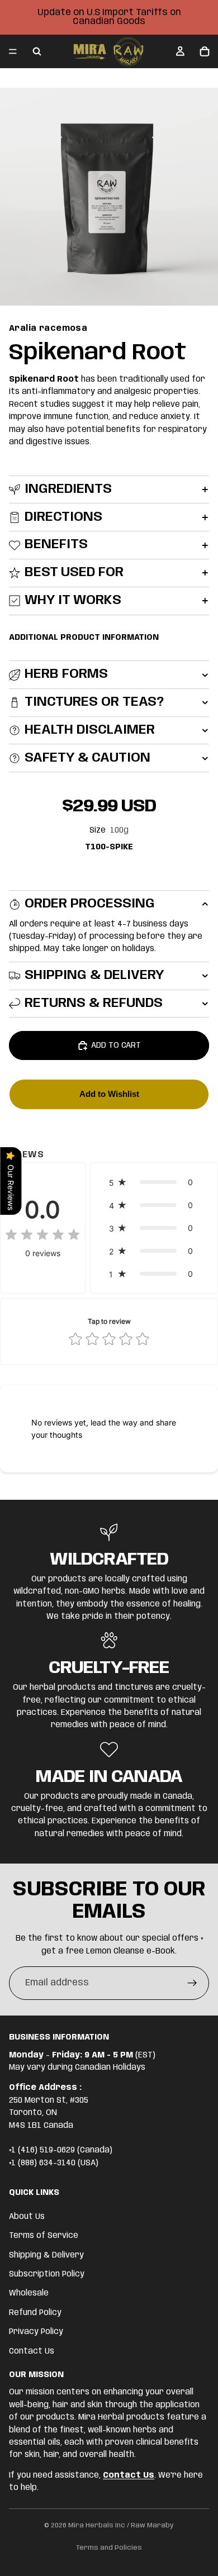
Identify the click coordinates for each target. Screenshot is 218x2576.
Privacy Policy (36, 2332)
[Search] (37, 51)
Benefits (56, 545)
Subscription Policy (47, 2274)
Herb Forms (66, 674)
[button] (154, 1182)
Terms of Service (44, 2236)
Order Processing (90, 904)
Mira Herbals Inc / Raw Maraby (121, 2525)
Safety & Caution (87, 758)
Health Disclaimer (90, 730)
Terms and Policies (109, 2548)
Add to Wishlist (109, 1094)
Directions (63, 517)
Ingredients (68, 489)
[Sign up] (192, 1983)
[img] (42, 1235)
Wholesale (29, 2294)
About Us (27, 2217)
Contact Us (32, 2351)
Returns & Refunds (94, 1003)
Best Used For (74, 572)
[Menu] (13, 51)
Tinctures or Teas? (94, 702)
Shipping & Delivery (94, 975)
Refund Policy (35, 2313)
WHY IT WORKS (73, 600)
